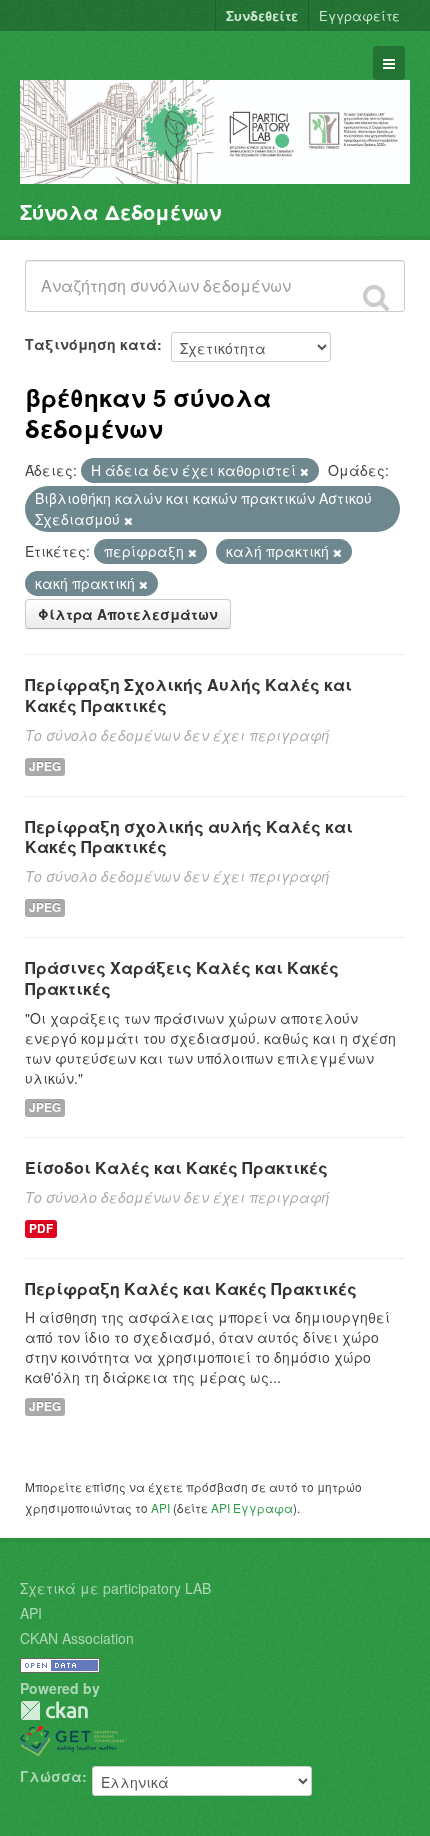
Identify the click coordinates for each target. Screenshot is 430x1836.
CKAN (54, 1710)
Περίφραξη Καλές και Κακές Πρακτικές (191, 1288)
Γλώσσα (51, 1776)
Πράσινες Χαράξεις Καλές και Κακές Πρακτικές (182, 978)
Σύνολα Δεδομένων (120, 211)
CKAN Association (77, 1638)
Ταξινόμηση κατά (91, 344)
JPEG (45, 766)
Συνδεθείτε (262, 15)
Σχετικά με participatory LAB (115, 1588)
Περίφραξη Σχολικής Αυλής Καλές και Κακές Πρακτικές (188, 695)
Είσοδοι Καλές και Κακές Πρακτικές (176, 1167)
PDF (41, 1228)
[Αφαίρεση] (304, 471)
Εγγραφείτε (359, 15)
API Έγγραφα (252, 1507)
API (160, 1507)
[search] (376, 297)
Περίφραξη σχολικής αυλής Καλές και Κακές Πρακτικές (189, 837)
